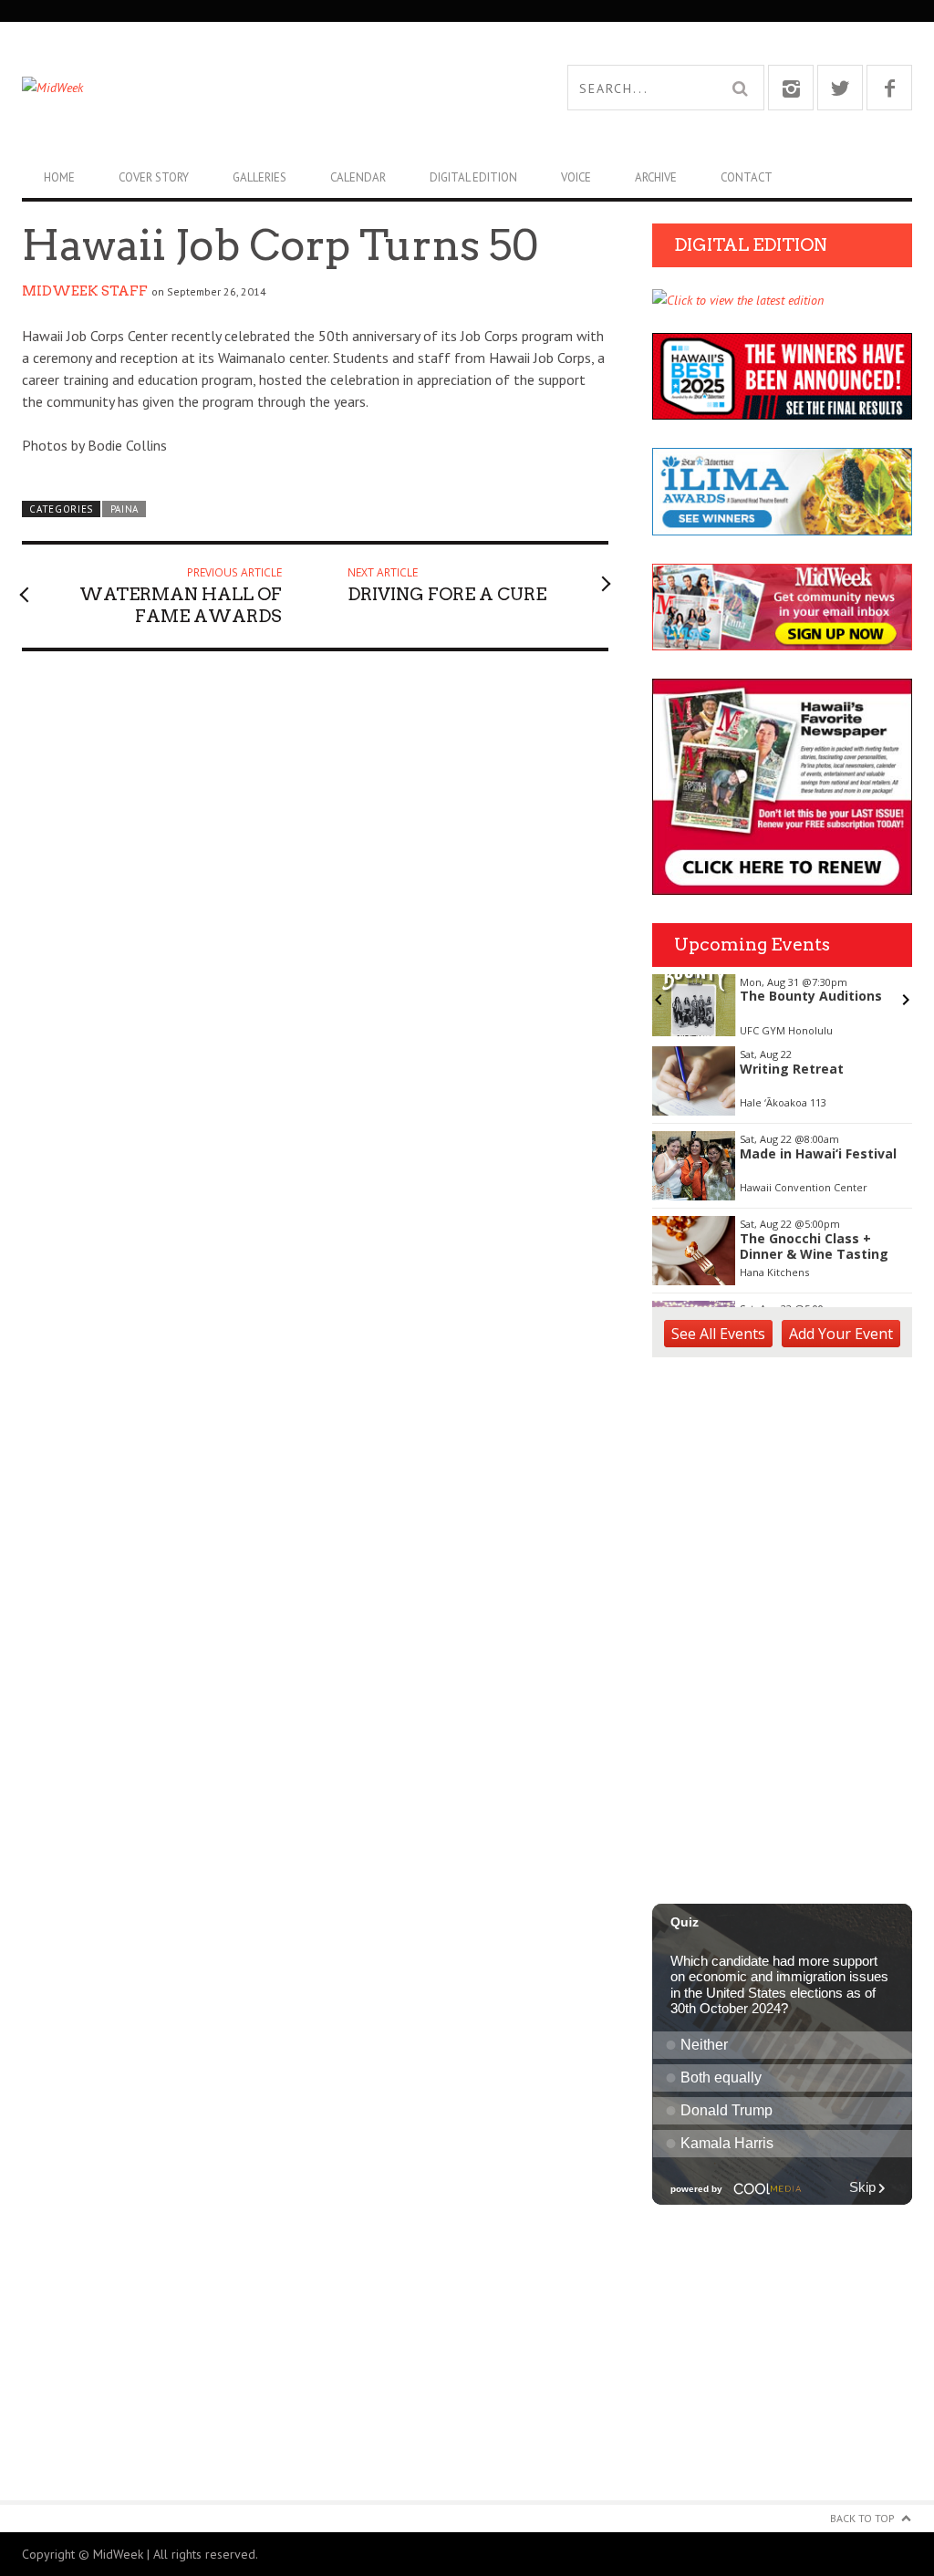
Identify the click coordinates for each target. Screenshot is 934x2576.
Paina (125, 509)
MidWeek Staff (85, 291)
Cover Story (154, 177)
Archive (656, 177)
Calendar (358, 177)
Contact (747, 177)
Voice (576, 177)
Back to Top (862, 2518)
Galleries (259, 177)
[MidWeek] (244, 88)
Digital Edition (473, 177)
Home (59, 177)
